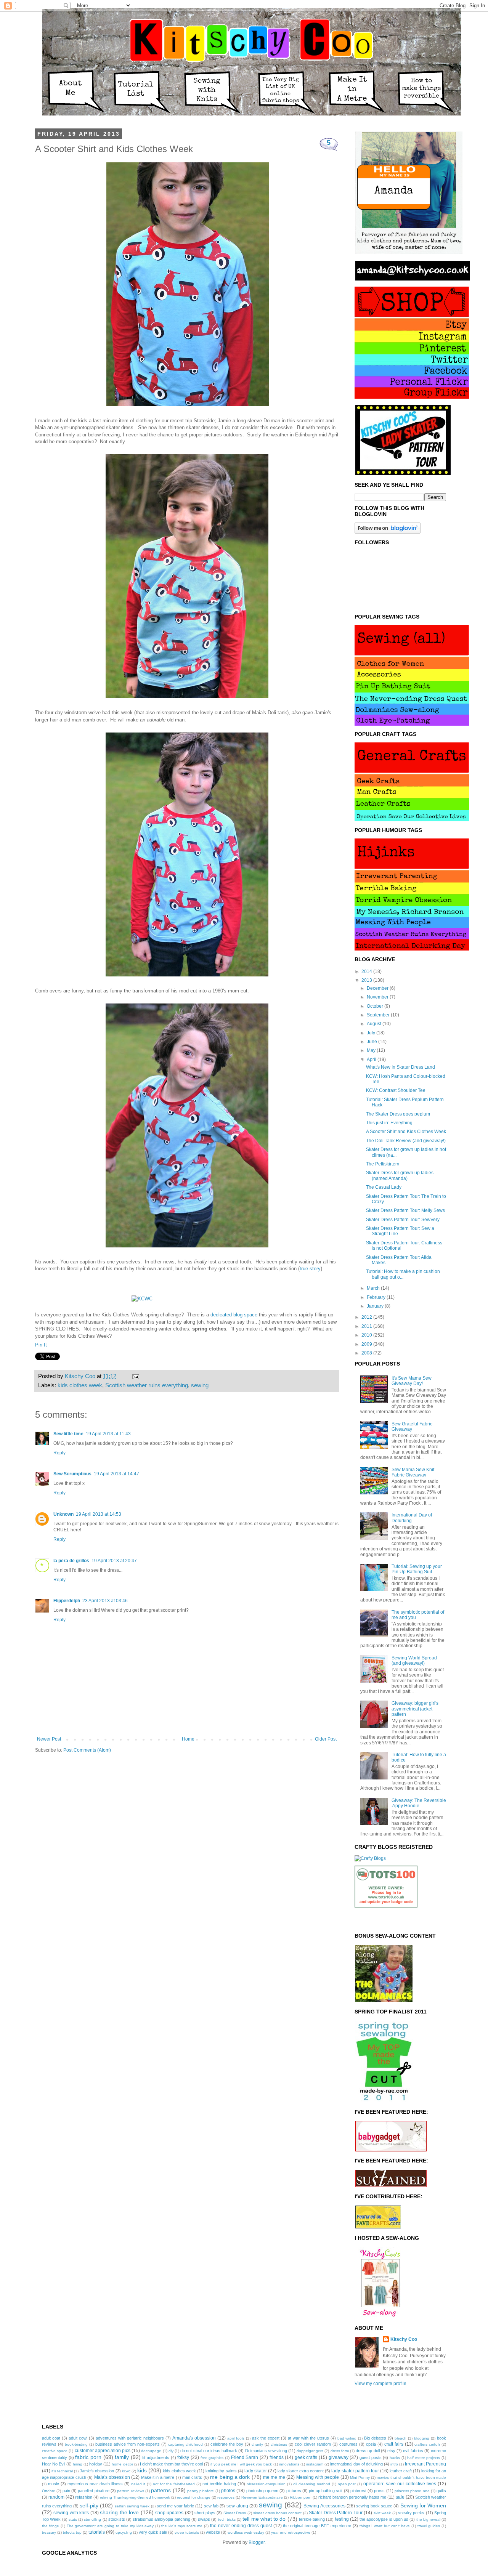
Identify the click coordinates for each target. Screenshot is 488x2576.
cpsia (371, 2444)
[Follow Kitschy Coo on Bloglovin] (388, 532)
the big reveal (428, 2519)
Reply (59, 1453)
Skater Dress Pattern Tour (335, 2513)
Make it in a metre (158, 2477)
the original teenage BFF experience (317, 2526)
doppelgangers (310, 2451)
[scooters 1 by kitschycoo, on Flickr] (187, 1248)
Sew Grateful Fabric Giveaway (412, 1427)
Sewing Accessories (324, 2506)
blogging (422, 2438)
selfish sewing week (132, 2506)
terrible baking (312, 2519)
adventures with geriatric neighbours (130, 2438)
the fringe (51, 2526)
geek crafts (306, 2457)
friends (277, 2457)
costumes (348, 2444)
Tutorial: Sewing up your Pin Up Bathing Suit (417, 1569)
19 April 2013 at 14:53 (99, 1514)
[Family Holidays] (386, 1927)
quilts (441, 2491)
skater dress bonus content (277, 2513)
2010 (367, 1335)
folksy (183, 2457)
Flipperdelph (67, 1601)
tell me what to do (264, 2519)
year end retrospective (291, 2532)
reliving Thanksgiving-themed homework (135, 2497)
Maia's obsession (112, 2477)
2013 (367, 980)
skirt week (382, 2513)
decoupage (151, 2451)
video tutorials (187, 2532)
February (377, 1297)
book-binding (76, 2444)
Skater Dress (235, 2513)
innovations (289, 2464)
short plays (205, 2513)
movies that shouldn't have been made (411, 2477)
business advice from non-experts (128, 2444)
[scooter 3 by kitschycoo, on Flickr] (188, 406)
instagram (315, 2464)
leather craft (401, 2471)
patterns (161, 2490)
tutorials (97, 2532)
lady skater (256, 2471)
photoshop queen (262, 2491)
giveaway (339, 2457)
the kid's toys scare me (182, 2526)
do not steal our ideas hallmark (209, 2451)
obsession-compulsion (266, 2484)
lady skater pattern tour (355, 2471)
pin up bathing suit (326, 2491)
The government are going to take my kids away (110, 2526)
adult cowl (78, 2438)
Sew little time (68, 1434)
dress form (340, 2451)
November (378, 997)
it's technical (62, 2471)
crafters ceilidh (427, 2444)
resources (226, 2497)
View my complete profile (380, 2384)
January (376, 1306)
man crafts (192, 2477)
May (372, 1050)
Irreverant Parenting (425, 2464)
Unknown (63, 1514)
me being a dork (230, 2477)
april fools (236, 2438)
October (376, 1006)
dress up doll (368, 2451)
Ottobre (49, 2491)
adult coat (51, 2438)
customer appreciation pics (103, 2451)
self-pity (89, 2505)
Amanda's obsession (194, 2438)
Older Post (326, 1739)
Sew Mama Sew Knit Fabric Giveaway (413, 1472)
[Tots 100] (386, 1906)
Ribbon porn (301, 2497)
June (372, 1042)
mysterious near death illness (95, 2484)
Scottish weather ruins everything (147, 1385)
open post (347, 2484)
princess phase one (412, 2491)
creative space (55, 2451)
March (374, 1288)
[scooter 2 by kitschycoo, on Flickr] (187, 977)
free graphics (212, 2458)
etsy (391, 2451)
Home (188, 1739)
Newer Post (49, 1739)
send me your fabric (175, 2506)
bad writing (347, 2438)
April (372, 1060)
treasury (49, 2532)
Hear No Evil (54, 2464)
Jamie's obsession (97, 2471)
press (379, 2491)
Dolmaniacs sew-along (266, 2451)
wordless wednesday (246, 2532)
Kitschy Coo (404, 2339)
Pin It (41, 1345)
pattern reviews (130, 2491)
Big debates (375, 2438)
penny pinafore (201, 2491)
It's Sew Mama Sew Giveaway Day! (412, 1381)
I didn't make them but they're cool (171, 2464)
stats (73, 2519)
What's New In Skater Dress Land (401, 1067)
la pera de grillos (71, 1561)
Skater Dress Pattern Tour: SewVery (403, 1220)
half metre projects (424, 2458)
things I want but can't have (385, 2526)
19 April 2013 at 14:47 (116, 1474)
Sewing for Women (423, 2505)
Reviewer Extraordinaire (262, 2497)
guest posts (371, 2457)
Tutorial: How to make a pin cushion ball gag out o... (403, 1274)
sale (400, 2497)
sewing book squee (374, 2506)
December (378, 988)
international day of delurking (356, 2464)
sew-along (237, 2506)
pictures (294, 2491)
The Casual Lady (384, 1187)
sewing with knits (71, 2513)
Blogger (257, 2542)
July (372, 1033)
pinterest (358, 2491)
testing (342, 2519)
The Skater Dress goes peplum (398, 1114)
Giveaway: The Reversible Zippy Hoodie (419, 1803)
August (375, 1024)
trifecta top (72, 2532)
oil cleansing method (312, 2484)
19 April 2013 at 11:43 (108, 1434)
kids (142, 2470)
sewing (200, 1385)
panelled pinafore (93, 2491)
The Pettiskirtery (383, 1164)
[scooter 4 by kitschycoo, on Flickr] (187, 698)
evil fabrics (413, 2451)
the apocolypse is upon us (384, 2519)
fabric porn (88, 2457)
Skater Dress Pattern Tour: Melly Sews (405, 1210)
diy (171, 2451)
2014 (367, 971)
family (122, 2457)
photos (228, 2491)
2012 (367, 1317)
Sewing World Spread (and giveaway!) (414, 1661)
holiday (96, 2464)
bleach (401, 2438)
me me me (274, 2477)
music (54, 2484)
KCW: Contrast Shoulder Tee (396, 1090)
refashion (84, 2497)
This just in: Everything (389, 1123)
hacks (395, 2458)
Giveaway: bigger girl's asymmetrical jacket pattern (415, 1709)
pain (66, 2491)
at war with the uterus (308, 2438)
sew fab (211, 2506)
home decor (122, 2464)
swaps (204, 2519)
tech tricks (227, 2519)
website (213, 2532)
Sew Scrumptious (72, 1474)
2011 (367, 1326)
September (379, 1015)
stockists (117, 2519)
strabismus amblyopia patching (161, 2519)
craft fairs (394, 2444)
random (56, 2497)
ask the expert (266, 2438)
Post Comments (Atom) (87, 1750)
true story (310, 1269)
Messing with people (318, 2477)
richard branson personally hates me (352, 2497)
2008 (367, 1353)
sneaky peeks (411, 2513)
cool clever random (313, 2444)
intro (394, 2464)
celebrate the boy (227, 2444)
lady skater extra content (301, 2471)
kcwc (126, 2471)
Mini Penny (360, 2477)
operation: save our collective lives (400, 2484)
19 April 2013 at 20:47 (114, 1561)
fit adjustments (156, 2457)
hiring (78, 2464)
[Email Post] (134, 1376)
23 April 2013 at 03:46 (105, 1601)
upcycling (124, 2532)
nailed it (138, 2484)
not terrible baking (219, 2484)
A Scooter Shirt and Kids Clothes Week (406, 1132)
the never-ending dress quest (241, 2526)
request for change (194, 2497)
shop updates (169, 2513)
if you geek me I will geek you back (241, 2464)
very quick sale (153, 2532)
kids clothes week (80, 1385)
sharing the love (119, 2512)
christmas (279, 2444)
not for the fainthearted (174, 2484)
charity (257, 2444)
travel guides (429, 2526)
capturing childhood (186, 2444)
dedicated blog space (234, 1315)
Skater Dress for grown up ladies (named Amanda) (400, 1175)
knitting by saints (221, 2471)
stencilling (92, 2519)
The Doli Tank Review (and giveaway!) (406, 1141)
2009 (367, 1344)
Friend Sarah (245, 2457)
